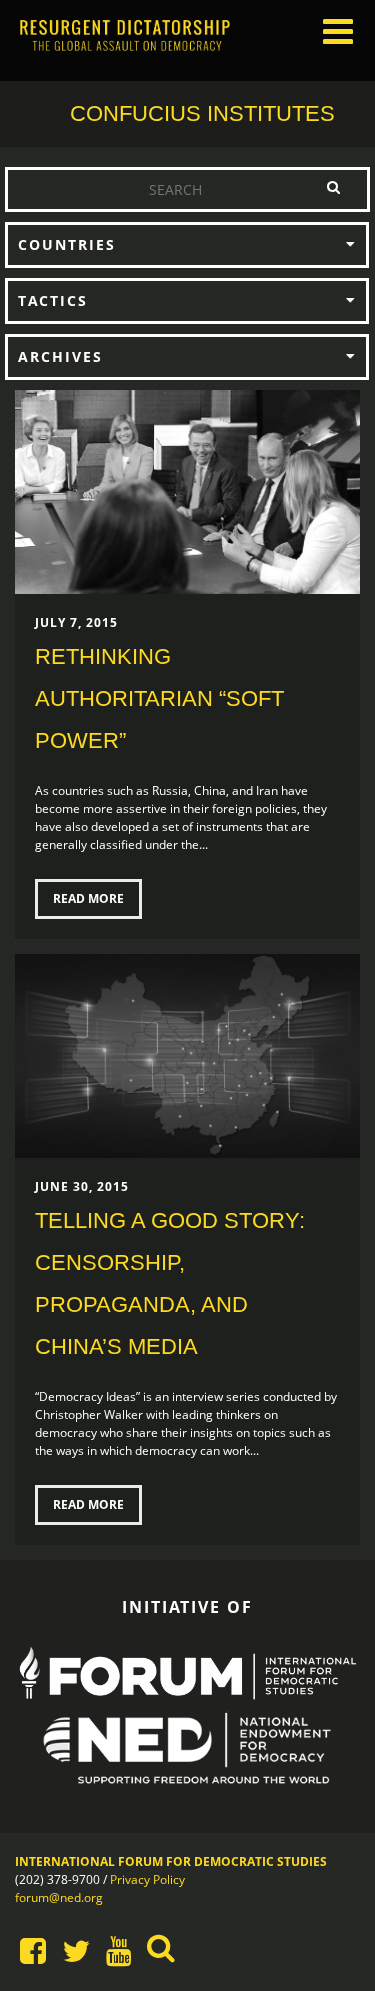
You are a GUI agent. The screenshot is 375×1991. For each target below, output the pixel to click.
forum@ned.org (59, 1897)
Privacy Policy (147, 1879)
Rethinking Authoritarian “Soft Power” (159, 698)
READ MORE (88, 898)
